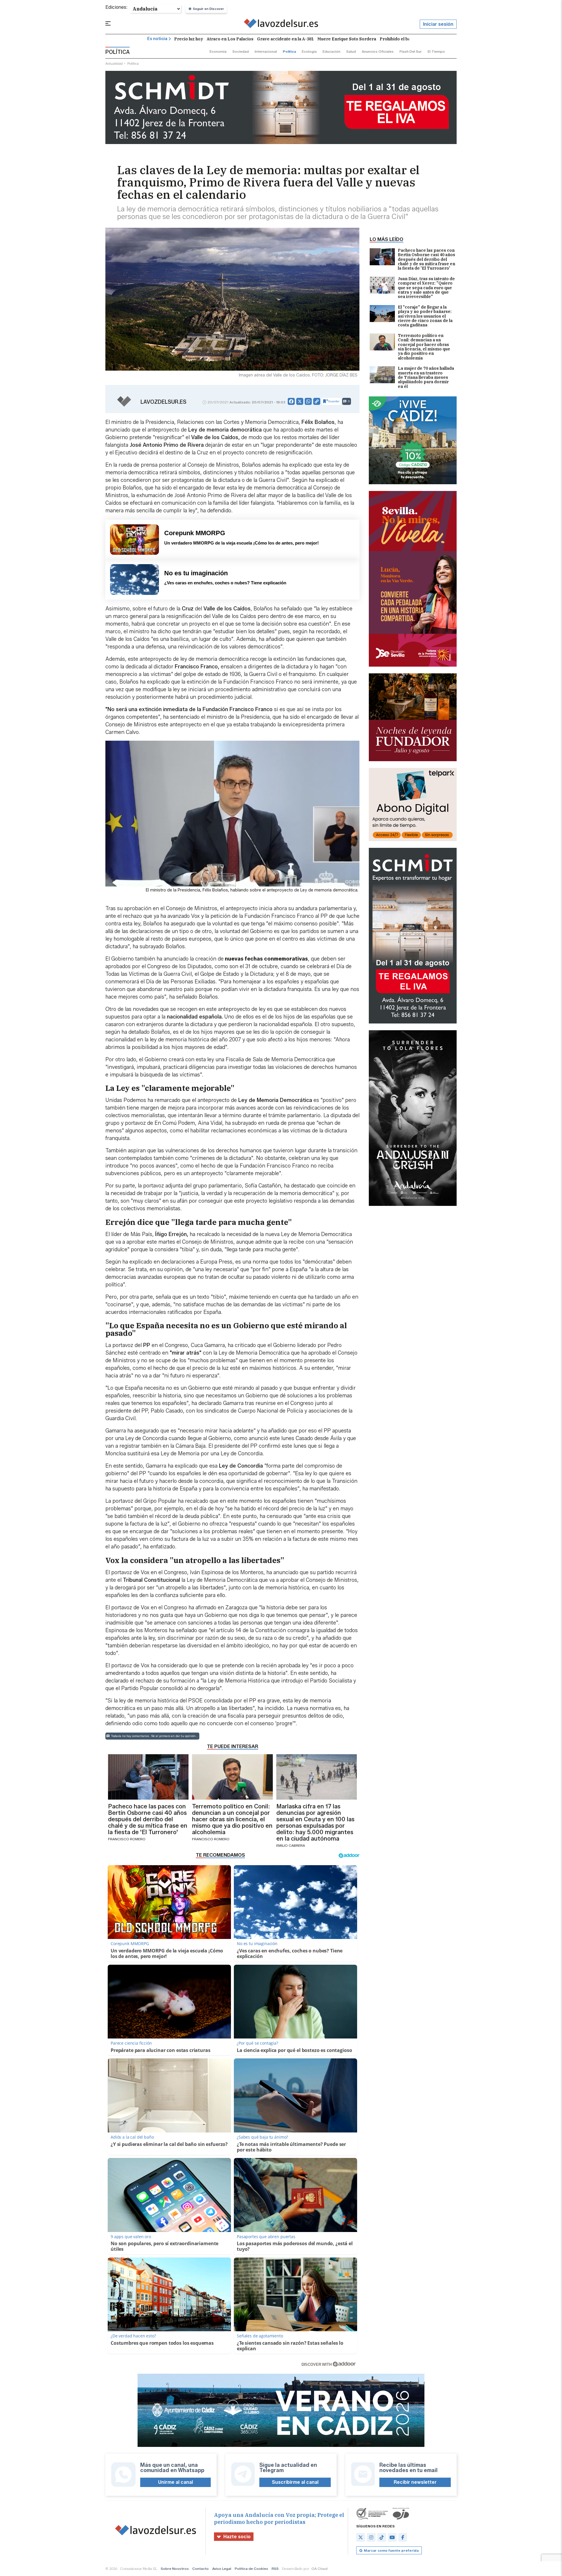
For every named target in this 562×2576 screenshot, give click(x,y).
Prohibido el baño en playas (408, 39)
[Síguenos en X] (361, 2537)
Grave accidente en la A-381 (285, 39)
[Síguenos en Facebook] (403, 2537)
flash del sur (411, 51)
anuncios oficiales (378, 51)
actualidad (114, 63)
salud (351, 51)
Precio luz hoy (189, 39)
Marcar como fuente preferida (391, 2550)
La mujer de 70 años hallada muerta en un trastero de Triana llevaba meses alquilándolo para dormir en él (426, 378)
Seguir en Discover (208, 9)
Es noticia (157, 39)
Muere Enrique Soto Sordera (347, 39)
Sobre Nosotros (175, 2569)
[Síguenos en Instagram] (371, 2537)
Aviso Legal (222, 2569)
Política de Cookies (251, 2569)
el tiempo (436, 51)
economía (218, 51)
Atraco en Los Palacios (230, 39)
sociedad (241, 51)
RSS (275, 2569)
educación (331, 51)
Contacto (201, 2569)
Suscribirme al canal (295, 2482)
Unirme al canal (175, 2482)
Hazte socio (237, 2537)
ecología (309, 51)
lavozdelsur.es (163, 402)
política (289, 51)
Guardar (334, 401)
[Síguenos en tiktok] (382, 2537)
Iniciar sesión (438, 24)
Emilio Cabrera (291, 1845)
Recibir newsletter (415, 2482)
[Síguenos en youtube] (392, 2537)
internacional (266, 51)
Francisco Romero (127, 1839)
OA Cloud (319, 2569)
